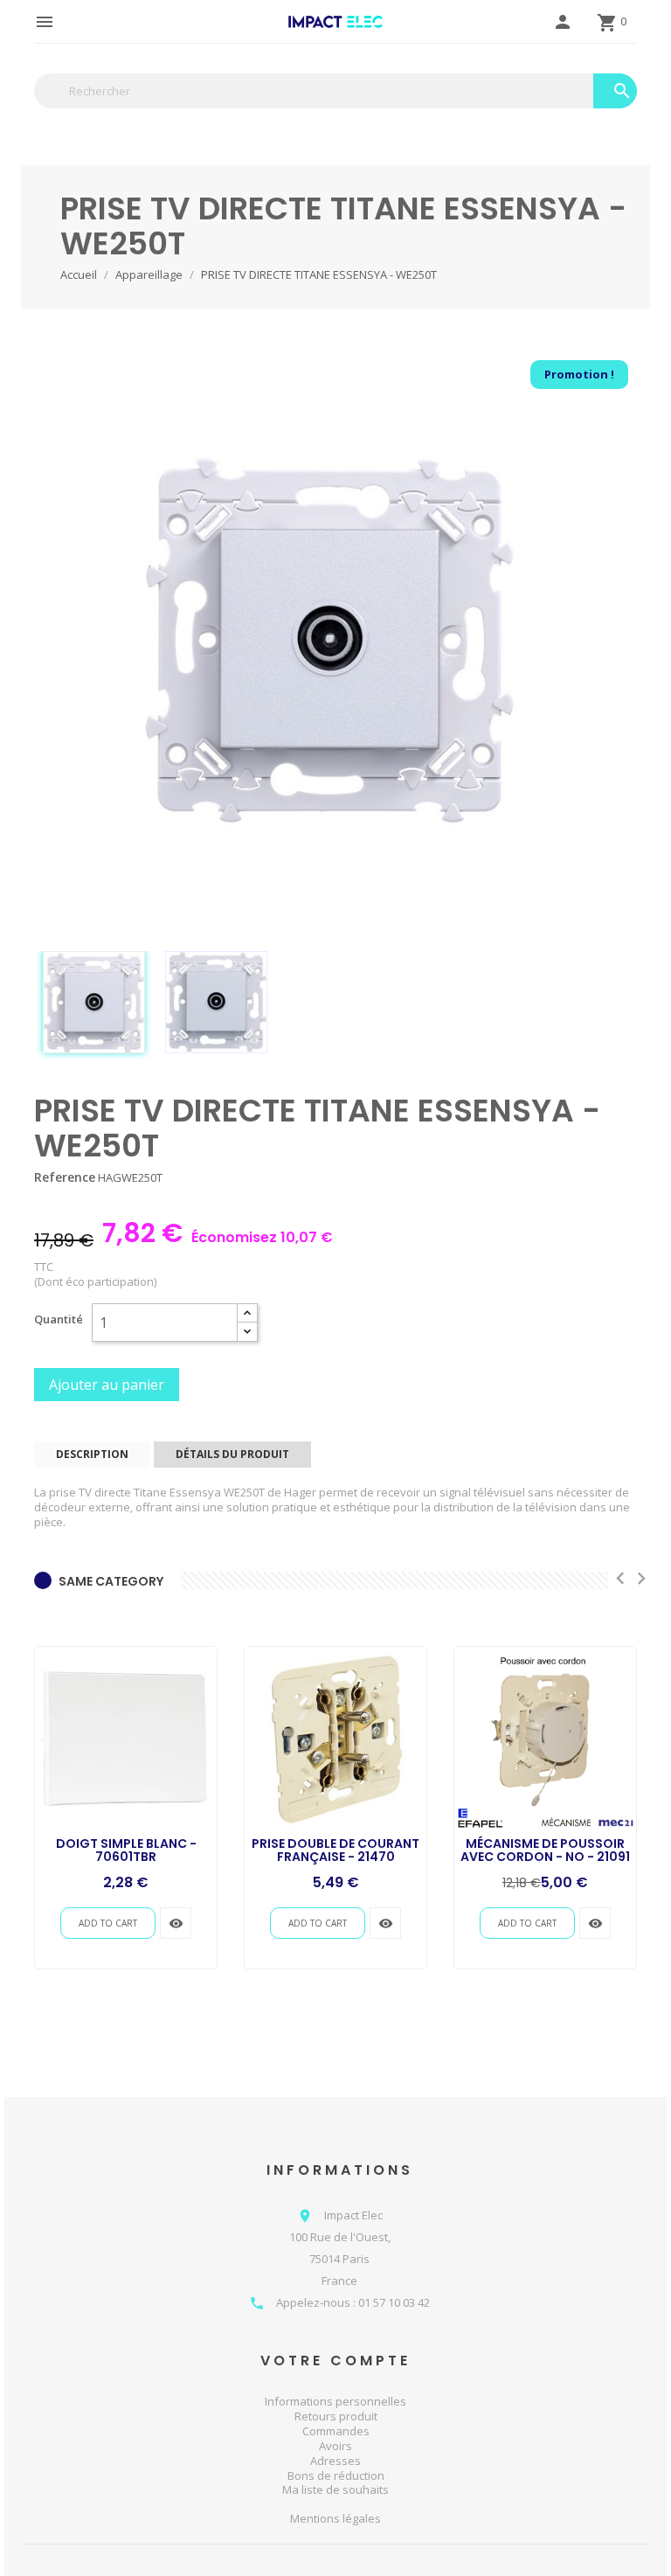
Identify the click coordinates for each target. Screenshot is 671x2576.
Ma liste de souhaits (335, 2489)
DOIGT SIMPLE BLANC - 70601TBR (126, 1850)
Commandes (336, 2431)
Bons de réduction (336, 2475)
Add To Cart (108, 1923)
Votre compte (335, 2361)
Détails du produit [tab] (232, 1454)
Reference (65, 1177)
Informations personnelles (335, 2401)
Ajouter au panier (107, 1385)
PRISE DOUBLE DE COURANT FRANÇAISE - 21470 (335, 1850)
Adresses (335, 2461)
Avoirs (335, 2446)
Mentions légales (335, 2519)
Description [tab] (92, 1454)
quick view (176, 1923)
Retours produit (336, 2416)
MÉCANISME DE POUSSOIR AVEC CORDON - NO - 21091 (545, 1850)
